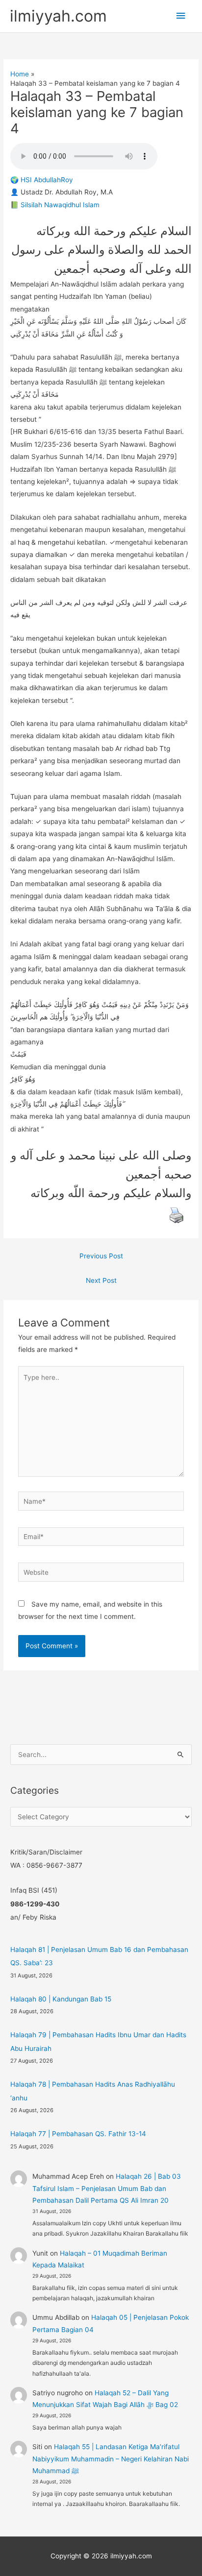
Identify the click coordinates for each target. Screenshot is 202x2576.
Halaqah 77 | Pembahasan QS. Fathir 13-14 (78, 2134)
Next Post (101, 1280)
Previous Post (101, 1256)
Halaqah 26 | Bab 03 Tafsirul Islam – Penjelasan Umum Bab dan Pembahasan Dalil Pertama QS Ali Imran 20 (107, 2188)
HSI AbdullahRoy (47, 180)
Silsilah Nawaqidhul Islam (60, 205)
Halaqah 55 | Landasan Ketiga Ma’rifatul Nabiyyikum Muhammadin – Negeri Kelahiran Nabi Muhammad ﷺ (111, 2459)
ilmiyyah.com (58, 16)
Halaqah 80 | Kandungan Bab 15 (61, 1999)
